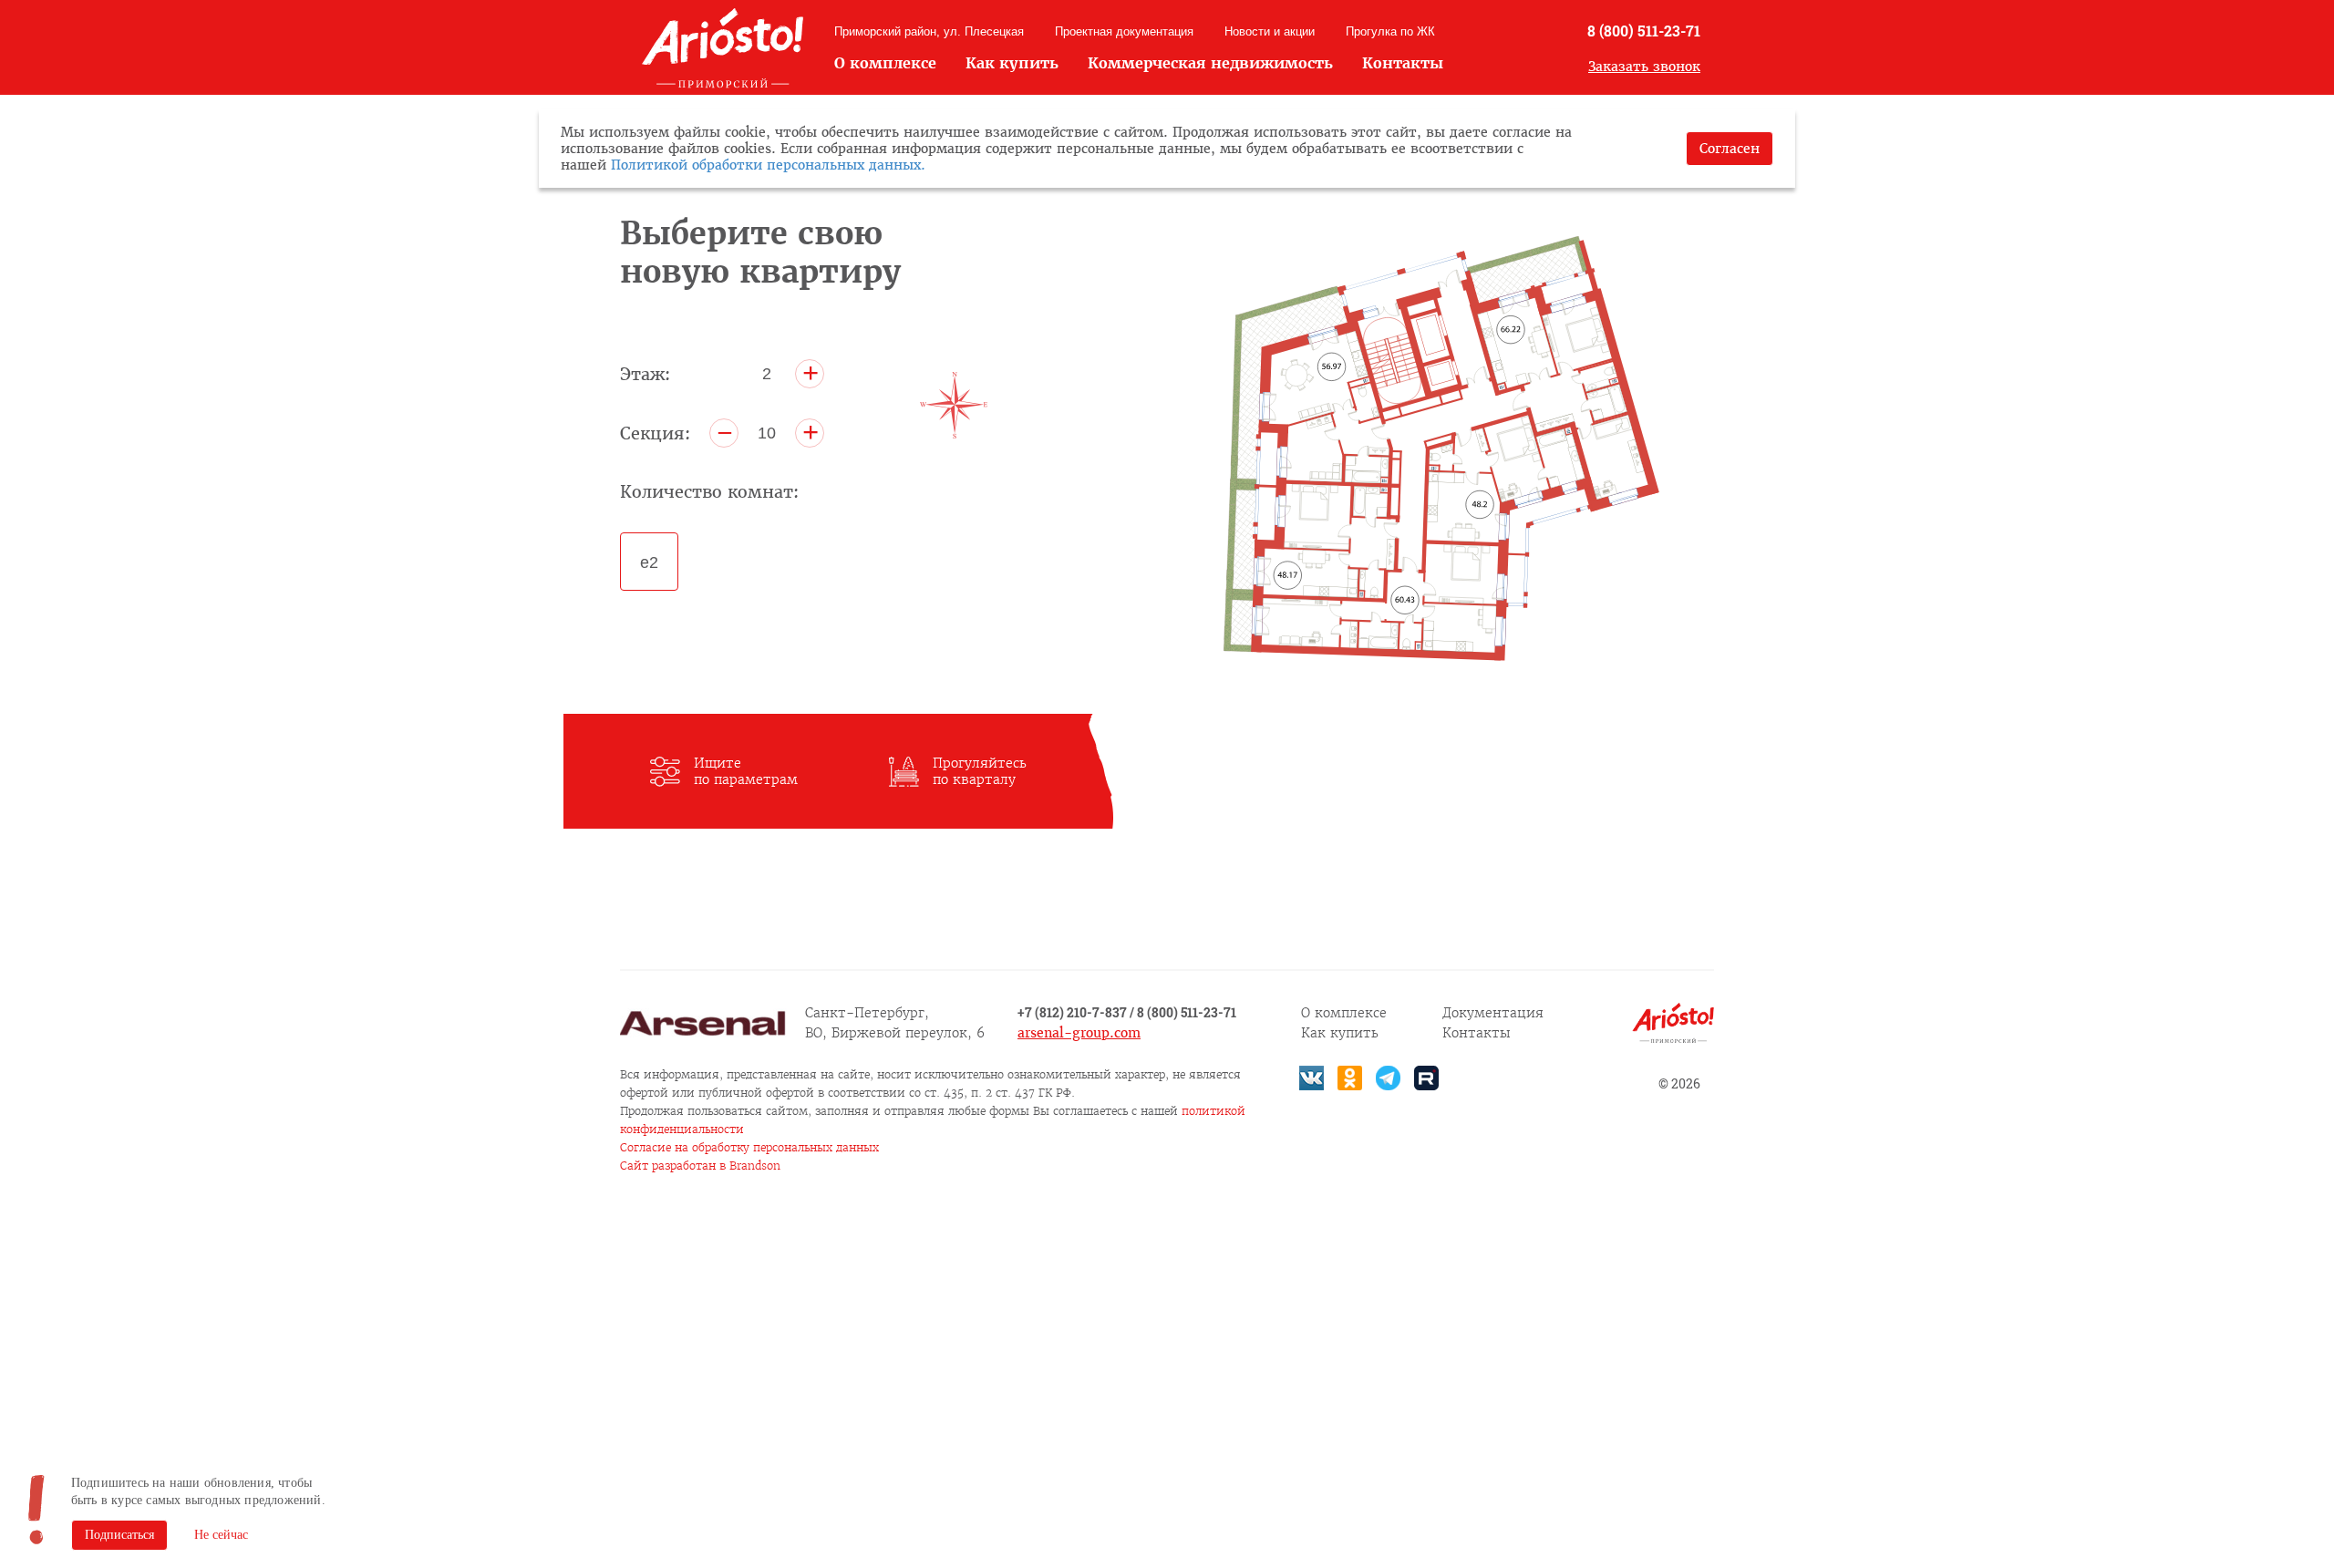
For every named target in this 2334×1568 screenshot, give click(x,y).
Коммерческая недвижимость (1210, 63)
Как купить (1012, 63)
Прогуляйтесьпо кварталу (980, 771)
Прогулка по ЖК (1390, 31)
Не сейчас (221, 1535)
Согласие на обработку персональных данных (749, 1147)
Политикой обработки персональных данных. (768, 165)
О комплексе (885, 63)
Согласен (1730, 149)
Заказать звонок (1644, 67)
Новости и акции (1270, 31)
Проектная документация (1124, 31)
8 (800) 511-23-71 (1644, 31)
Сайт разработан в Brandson (700, 1166)
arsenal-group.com (1079, 1033)
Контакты (1403, 63)
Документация (1493, 1013)
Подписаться (119, 1535)
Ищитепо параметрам (746, 771)
